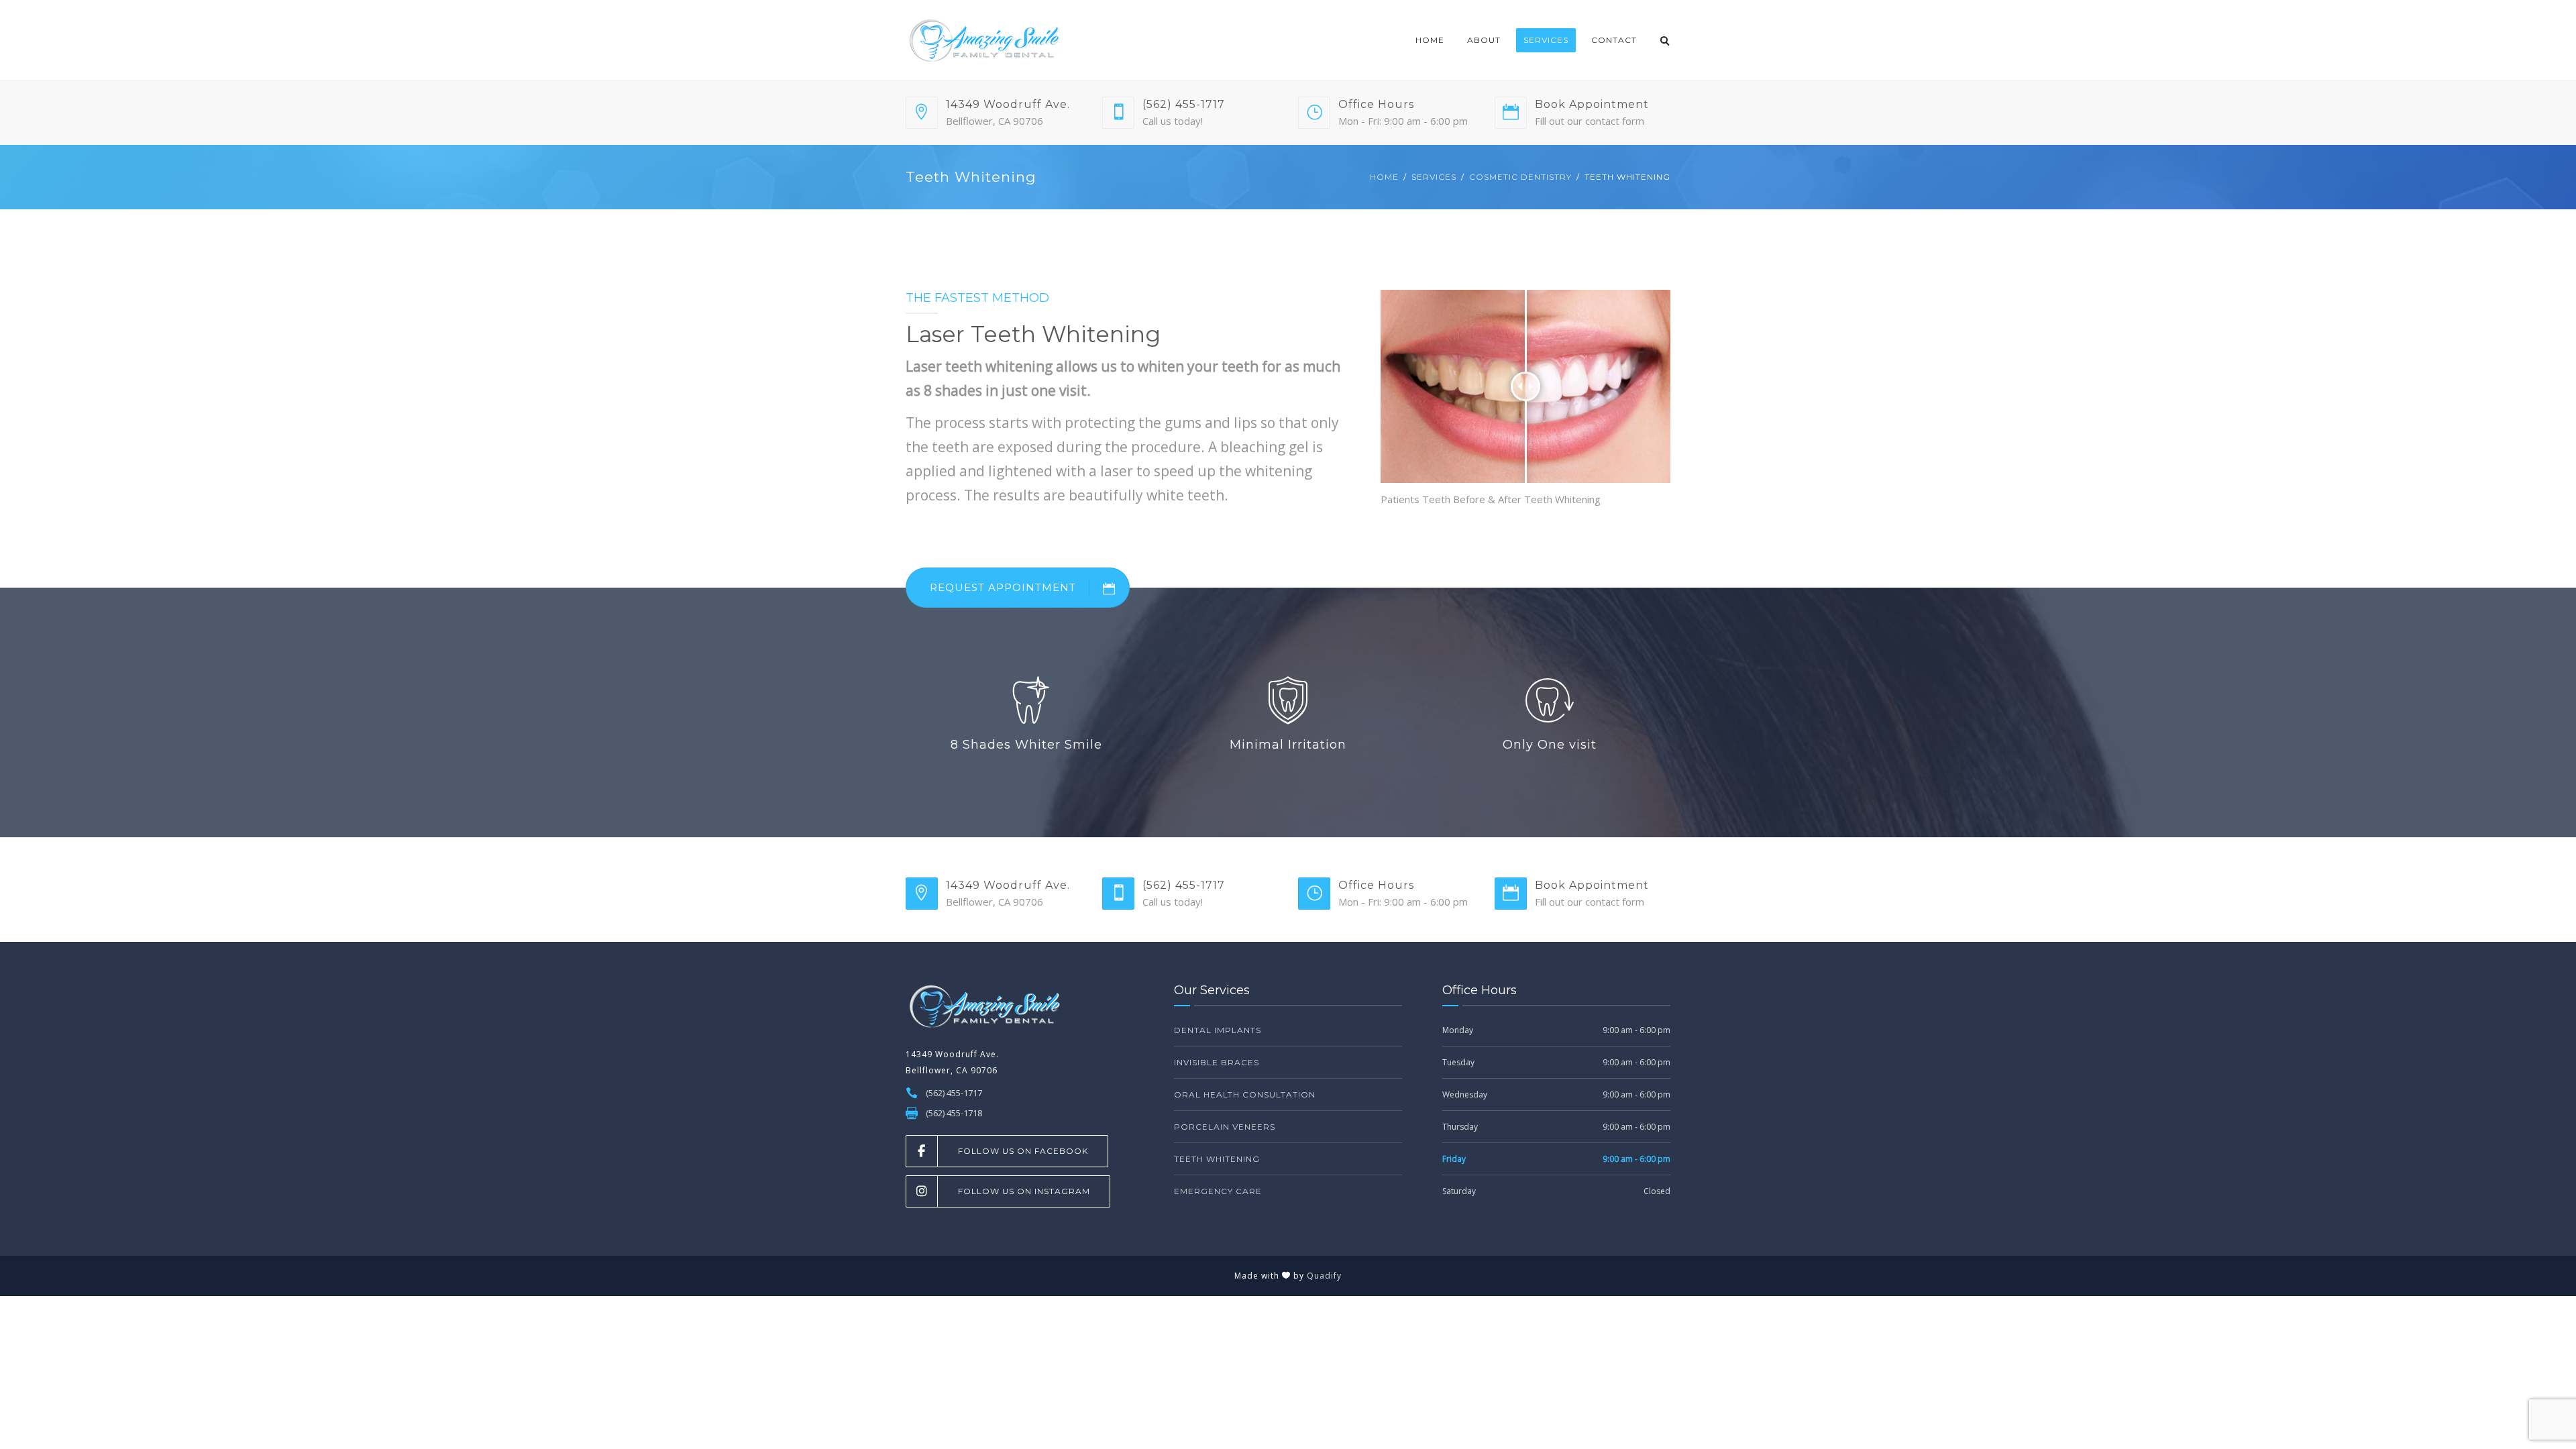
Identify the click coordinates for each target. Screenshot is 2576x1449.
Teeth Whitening (1217, 1159)
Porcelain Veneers (1225, 1127)
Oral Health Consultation (1245, 1094)
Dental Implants (1218, 1030)
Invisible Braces (1217, 1062)
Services (1546, 40)
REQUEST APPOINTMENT (1003, 587)
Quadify (1324, 1276)
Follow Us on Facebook (1023, 1151)
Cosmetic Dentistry (1520, 177)
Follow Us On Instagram (1024, 1191)
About (1484, 40)
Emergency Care (1218, 1191)
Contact (1614, 40)
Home (1430, 40)
